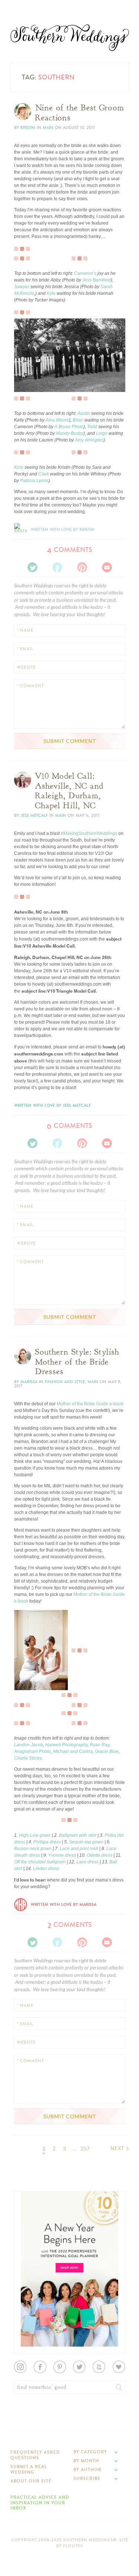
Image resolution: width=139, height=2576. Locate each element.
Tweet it (27, 374)
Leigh (102, 433)
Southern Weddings (70, 38)
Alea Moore (57, 420)
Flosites (73, 2546)
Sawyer (22, 287)
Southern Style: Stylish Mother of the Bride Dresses (77, 1362)
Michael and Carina (73, 1751)
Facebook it (31, 368)
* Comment (30, 686)
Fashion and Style (65, 1382)
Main (48, 128)
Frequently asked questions (35, 2455)
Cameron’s (85, 273)
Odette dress (100, 1855)
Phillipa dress (47, 1842)
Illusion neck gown (33, 1849)
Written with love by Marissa (64, 1905)
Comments (70, 550)
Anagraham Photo (32, 1751)
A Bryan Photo (69, 427)
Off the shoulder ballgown (40, 1862)
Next (118, 2148)
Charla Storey (28, 1758)
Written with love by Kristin (63, 530)
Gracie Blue (107, 1751)
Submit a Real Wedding (29, 2469)
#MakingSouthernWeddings (89, 833)
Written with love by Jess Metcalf (52, 1106)
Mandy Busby (70, 433)
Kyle (51, 293)
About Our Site (31, 2481)
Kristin (28, 128)
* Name (25, 630)
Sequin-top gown (86, 1842)
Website (26, 667)
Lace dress (87, 1862)
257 (85, 2149)
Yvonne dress (63, 1855)
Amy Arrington (89, 440)
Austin (84, 413)
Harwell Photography (66, 1745)
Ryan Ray (100, 1745)
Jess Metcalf (34, 816)
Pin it (24, 380)
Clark (44, 474)
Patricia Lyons (34, 481)
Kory (19, 467)
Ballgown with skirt (78, 1835)
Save (25, 362)
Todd (92, 427)
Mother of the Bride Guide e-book (90, 1404)
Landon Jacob (29, 1745)
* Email (25, 649)
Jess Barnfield (97, 280)
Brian (78, 420)
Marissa (29, 1382)
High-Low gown (35, 1835)
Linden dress (46, 1869)
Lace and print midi (79, 1849)
